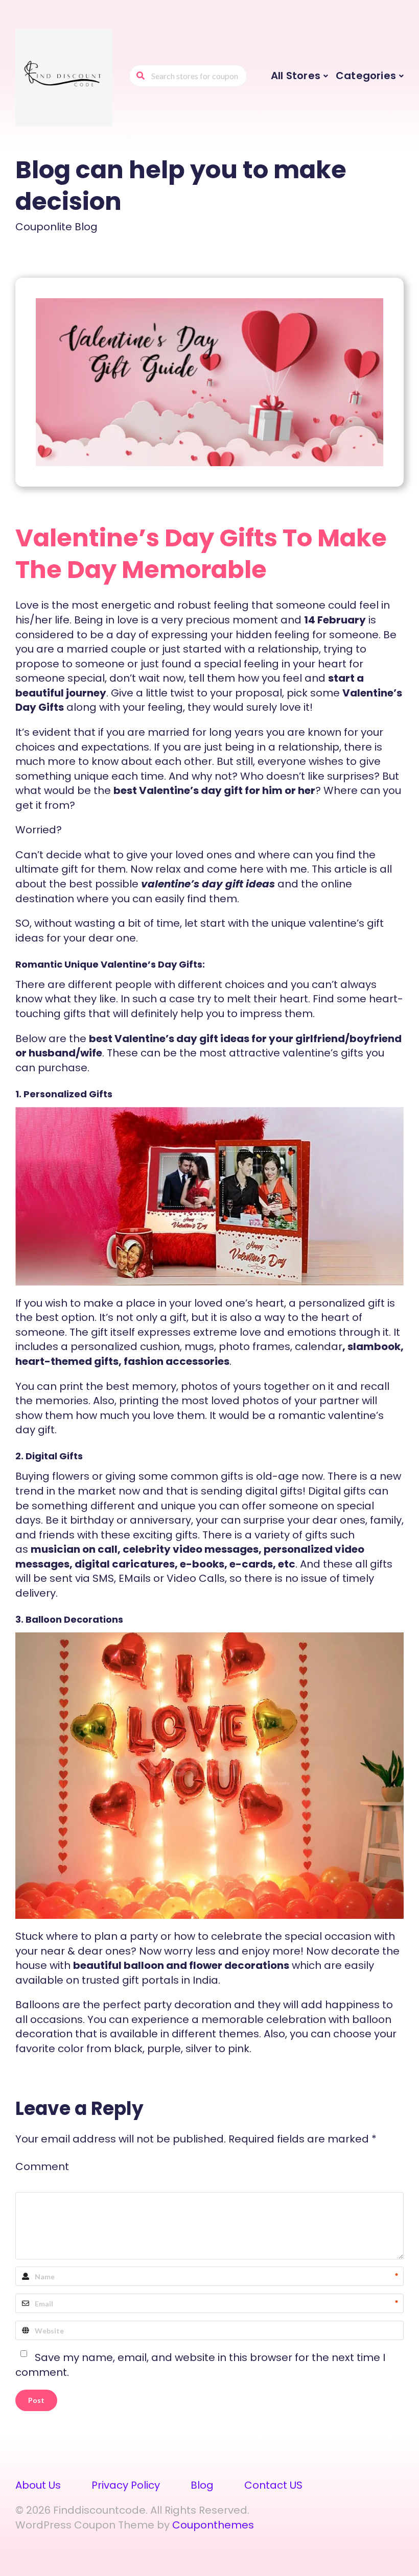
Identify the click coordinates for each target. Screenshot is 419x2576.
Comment (42, 2166)
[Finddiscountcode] (64, 77)
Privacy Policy (126, 2485)
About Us (38, 2485)
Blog (202, 2485)
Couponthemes (213, 2525)
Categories (366, 76)
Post (36, 2400)
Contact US (273, 2485)
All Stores (296, 76)
